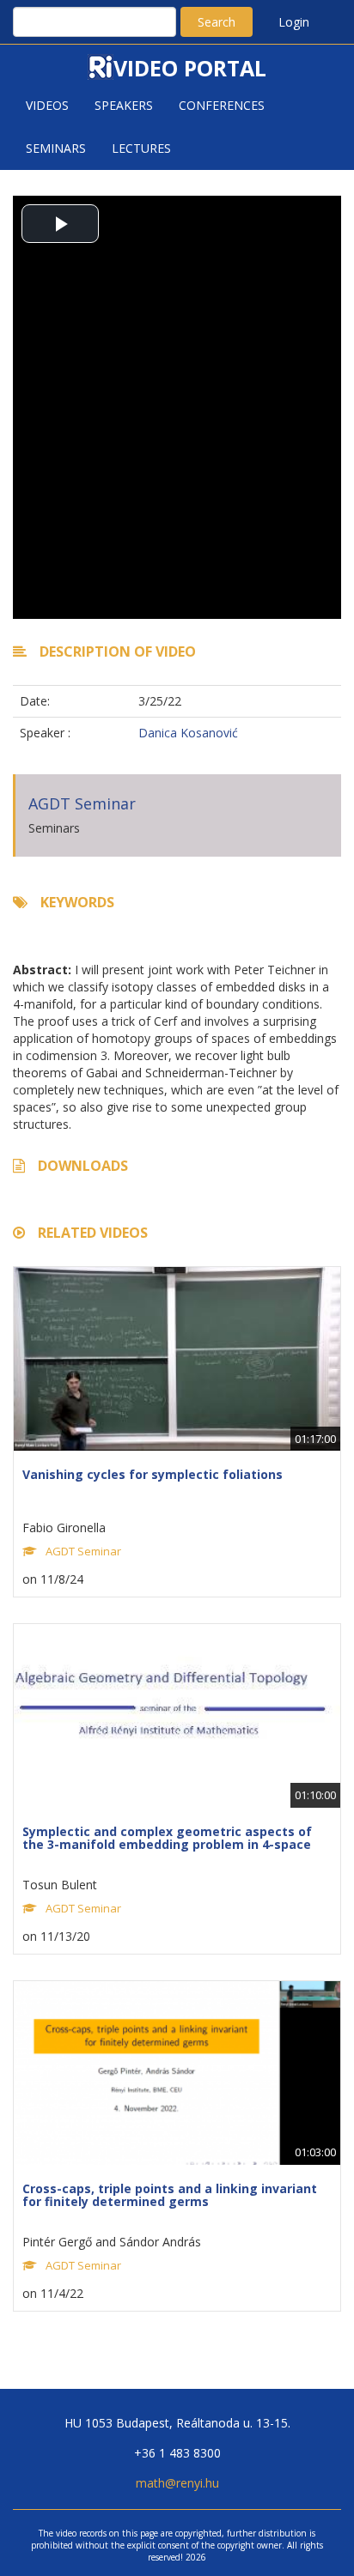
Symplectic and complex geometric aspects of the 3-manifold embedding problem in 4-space (167, 1838)
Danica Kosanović (188, 733)
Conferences (222, 105)
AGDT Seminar (82, 803)
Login (294, 22)
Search (217, 22)
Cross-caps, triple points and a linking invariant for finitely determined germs (170, 2195)
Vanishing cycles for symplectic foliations (153, 1474)
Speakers (124, 105)
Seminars (56, 148)
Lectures (141, 148)
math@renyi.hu (177, 2483)
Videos (47, 105)
